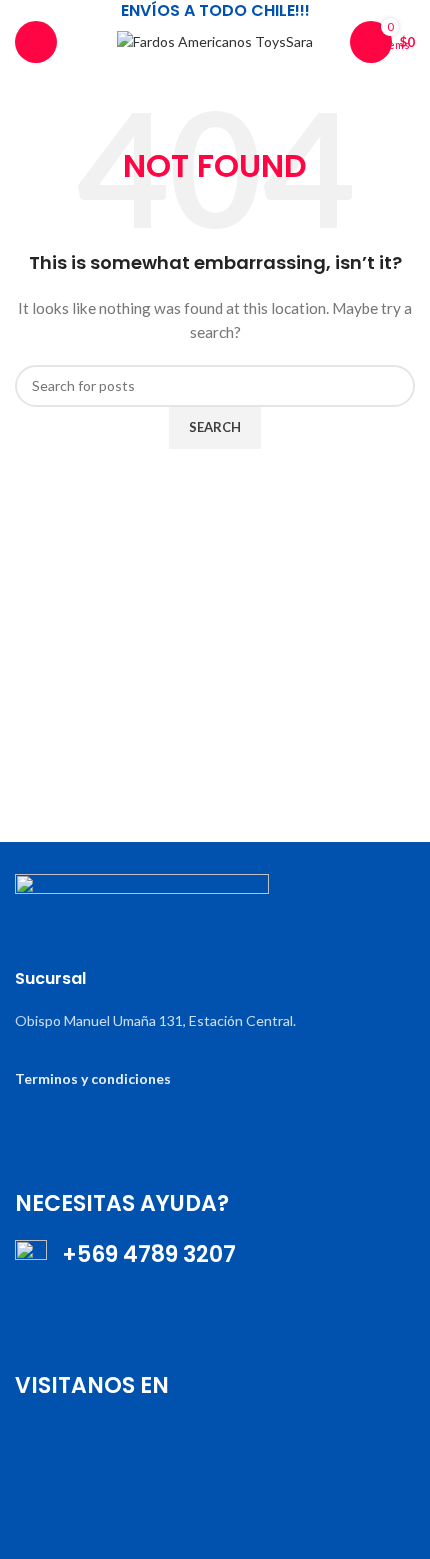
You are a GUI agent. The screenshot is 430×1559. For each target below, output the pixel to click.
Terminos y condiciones (93, 1078)
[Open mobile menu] (36, 42)
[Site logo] (215, 40)
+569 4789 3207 (141, 1254)
